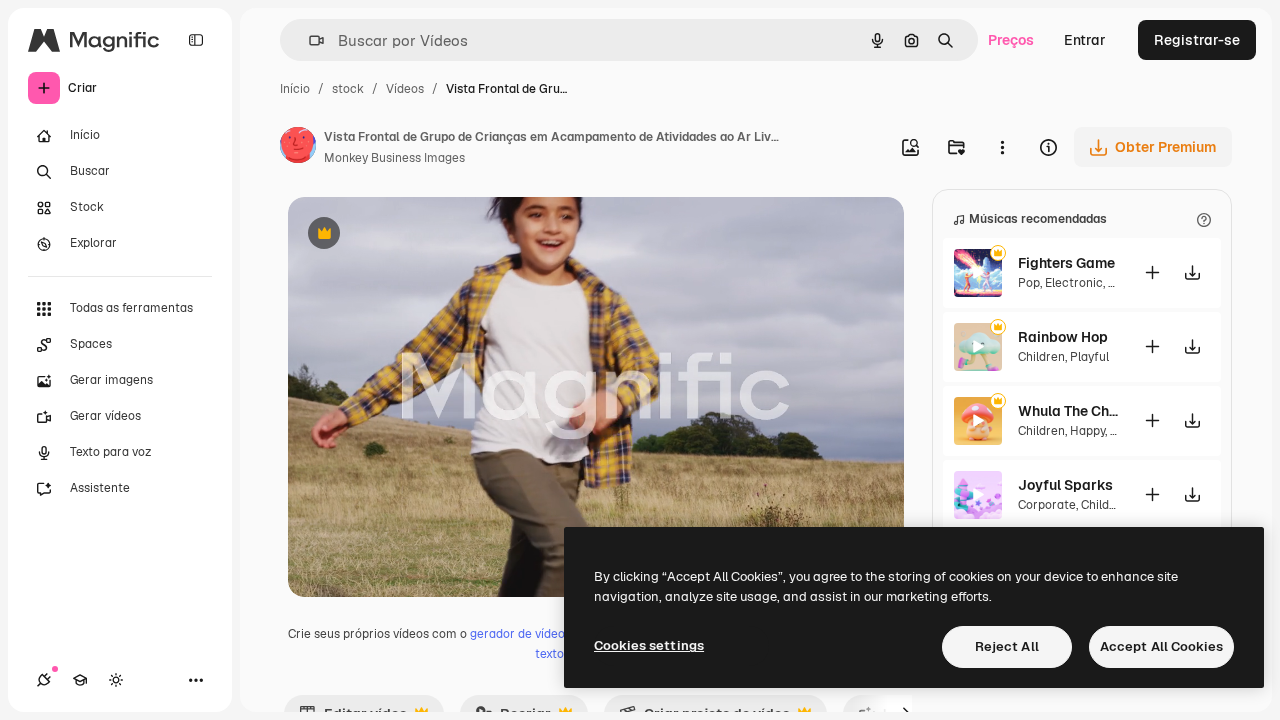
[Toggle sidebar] (196, 40)
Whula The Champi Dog (1068, 411)
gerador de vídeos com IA (541, 634)
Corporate (1047, 505)
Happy (1087, 431)
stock (348, 89)
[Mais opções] (1002, 147)
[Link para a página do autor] (298, 148)
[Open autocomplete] (308, 40)
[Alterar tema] (116, 680)
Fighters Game (1066, 263)
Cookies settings (649, 645)
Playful (1089, 357)
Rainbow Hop (1063, 337)
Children (1041, 357)
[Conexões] (44, 680)
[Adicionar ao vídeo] (1152, 272)
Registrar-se (1197, 40)
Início (295, 89)
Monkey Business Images (394, 158)
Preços (1011, 40)
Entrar (1085, 40)
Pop (1029, 283)
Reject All (1007, 646)
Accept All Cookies (1161, 646)
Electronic (1074, 283)
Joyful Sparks (1065, 485)
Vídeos (405, 89)
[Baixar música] (1192, 272)
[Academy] (80, 680)
